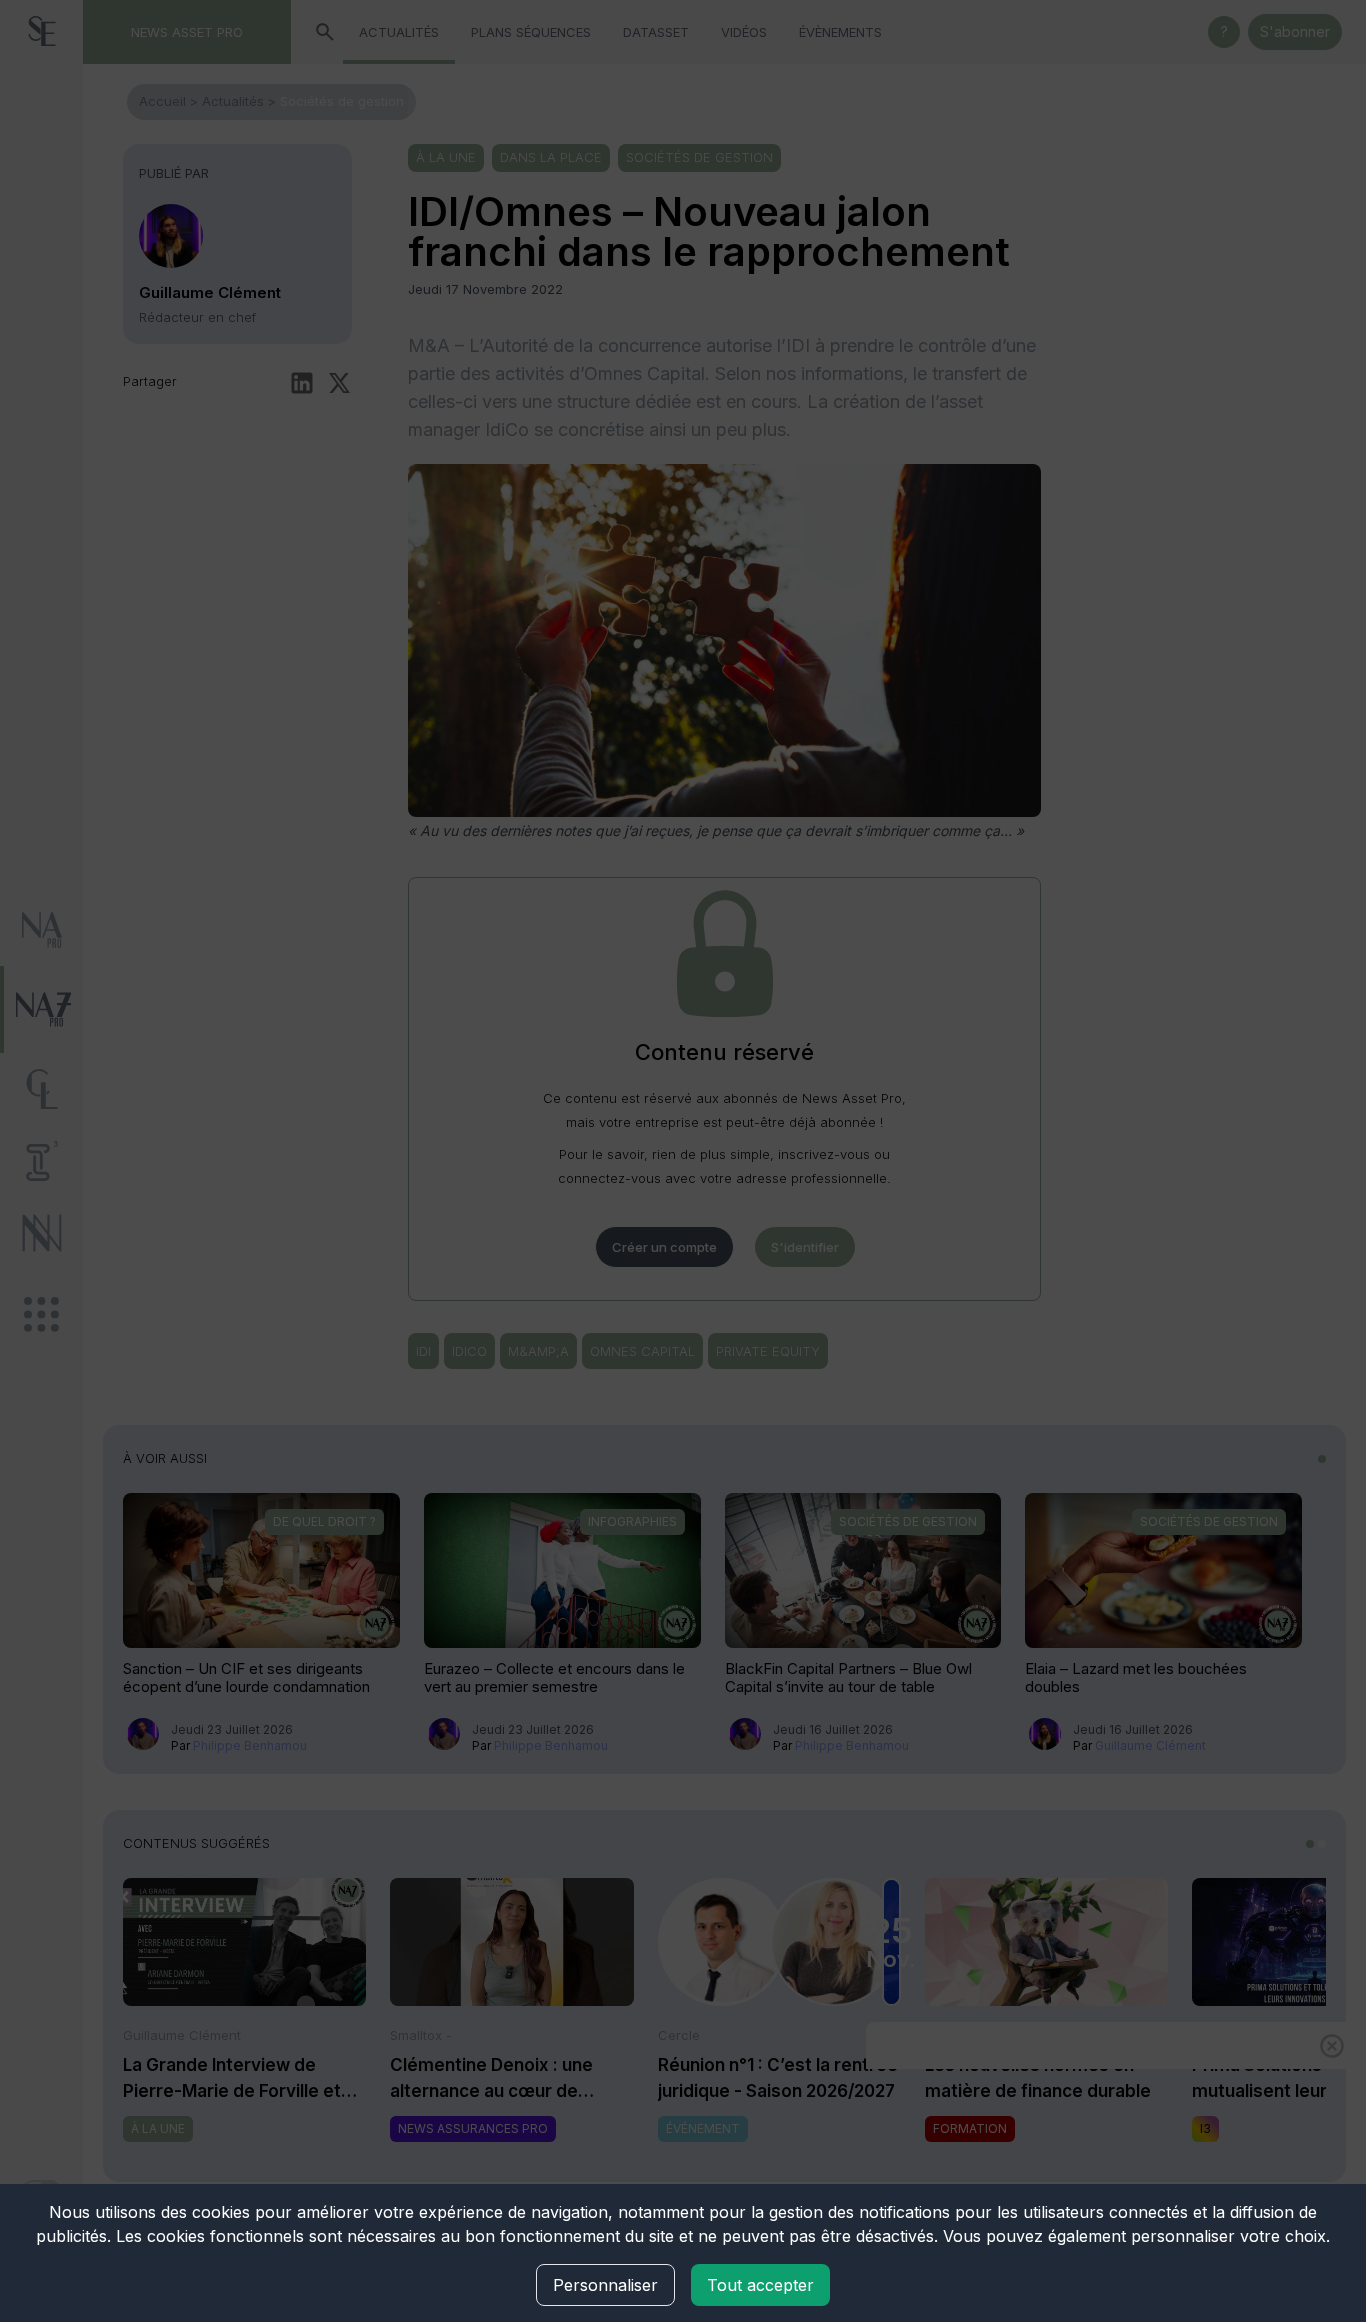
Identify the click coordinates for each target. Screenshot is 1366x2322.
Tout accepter (760, 2285)
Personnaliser (605, 2285)
